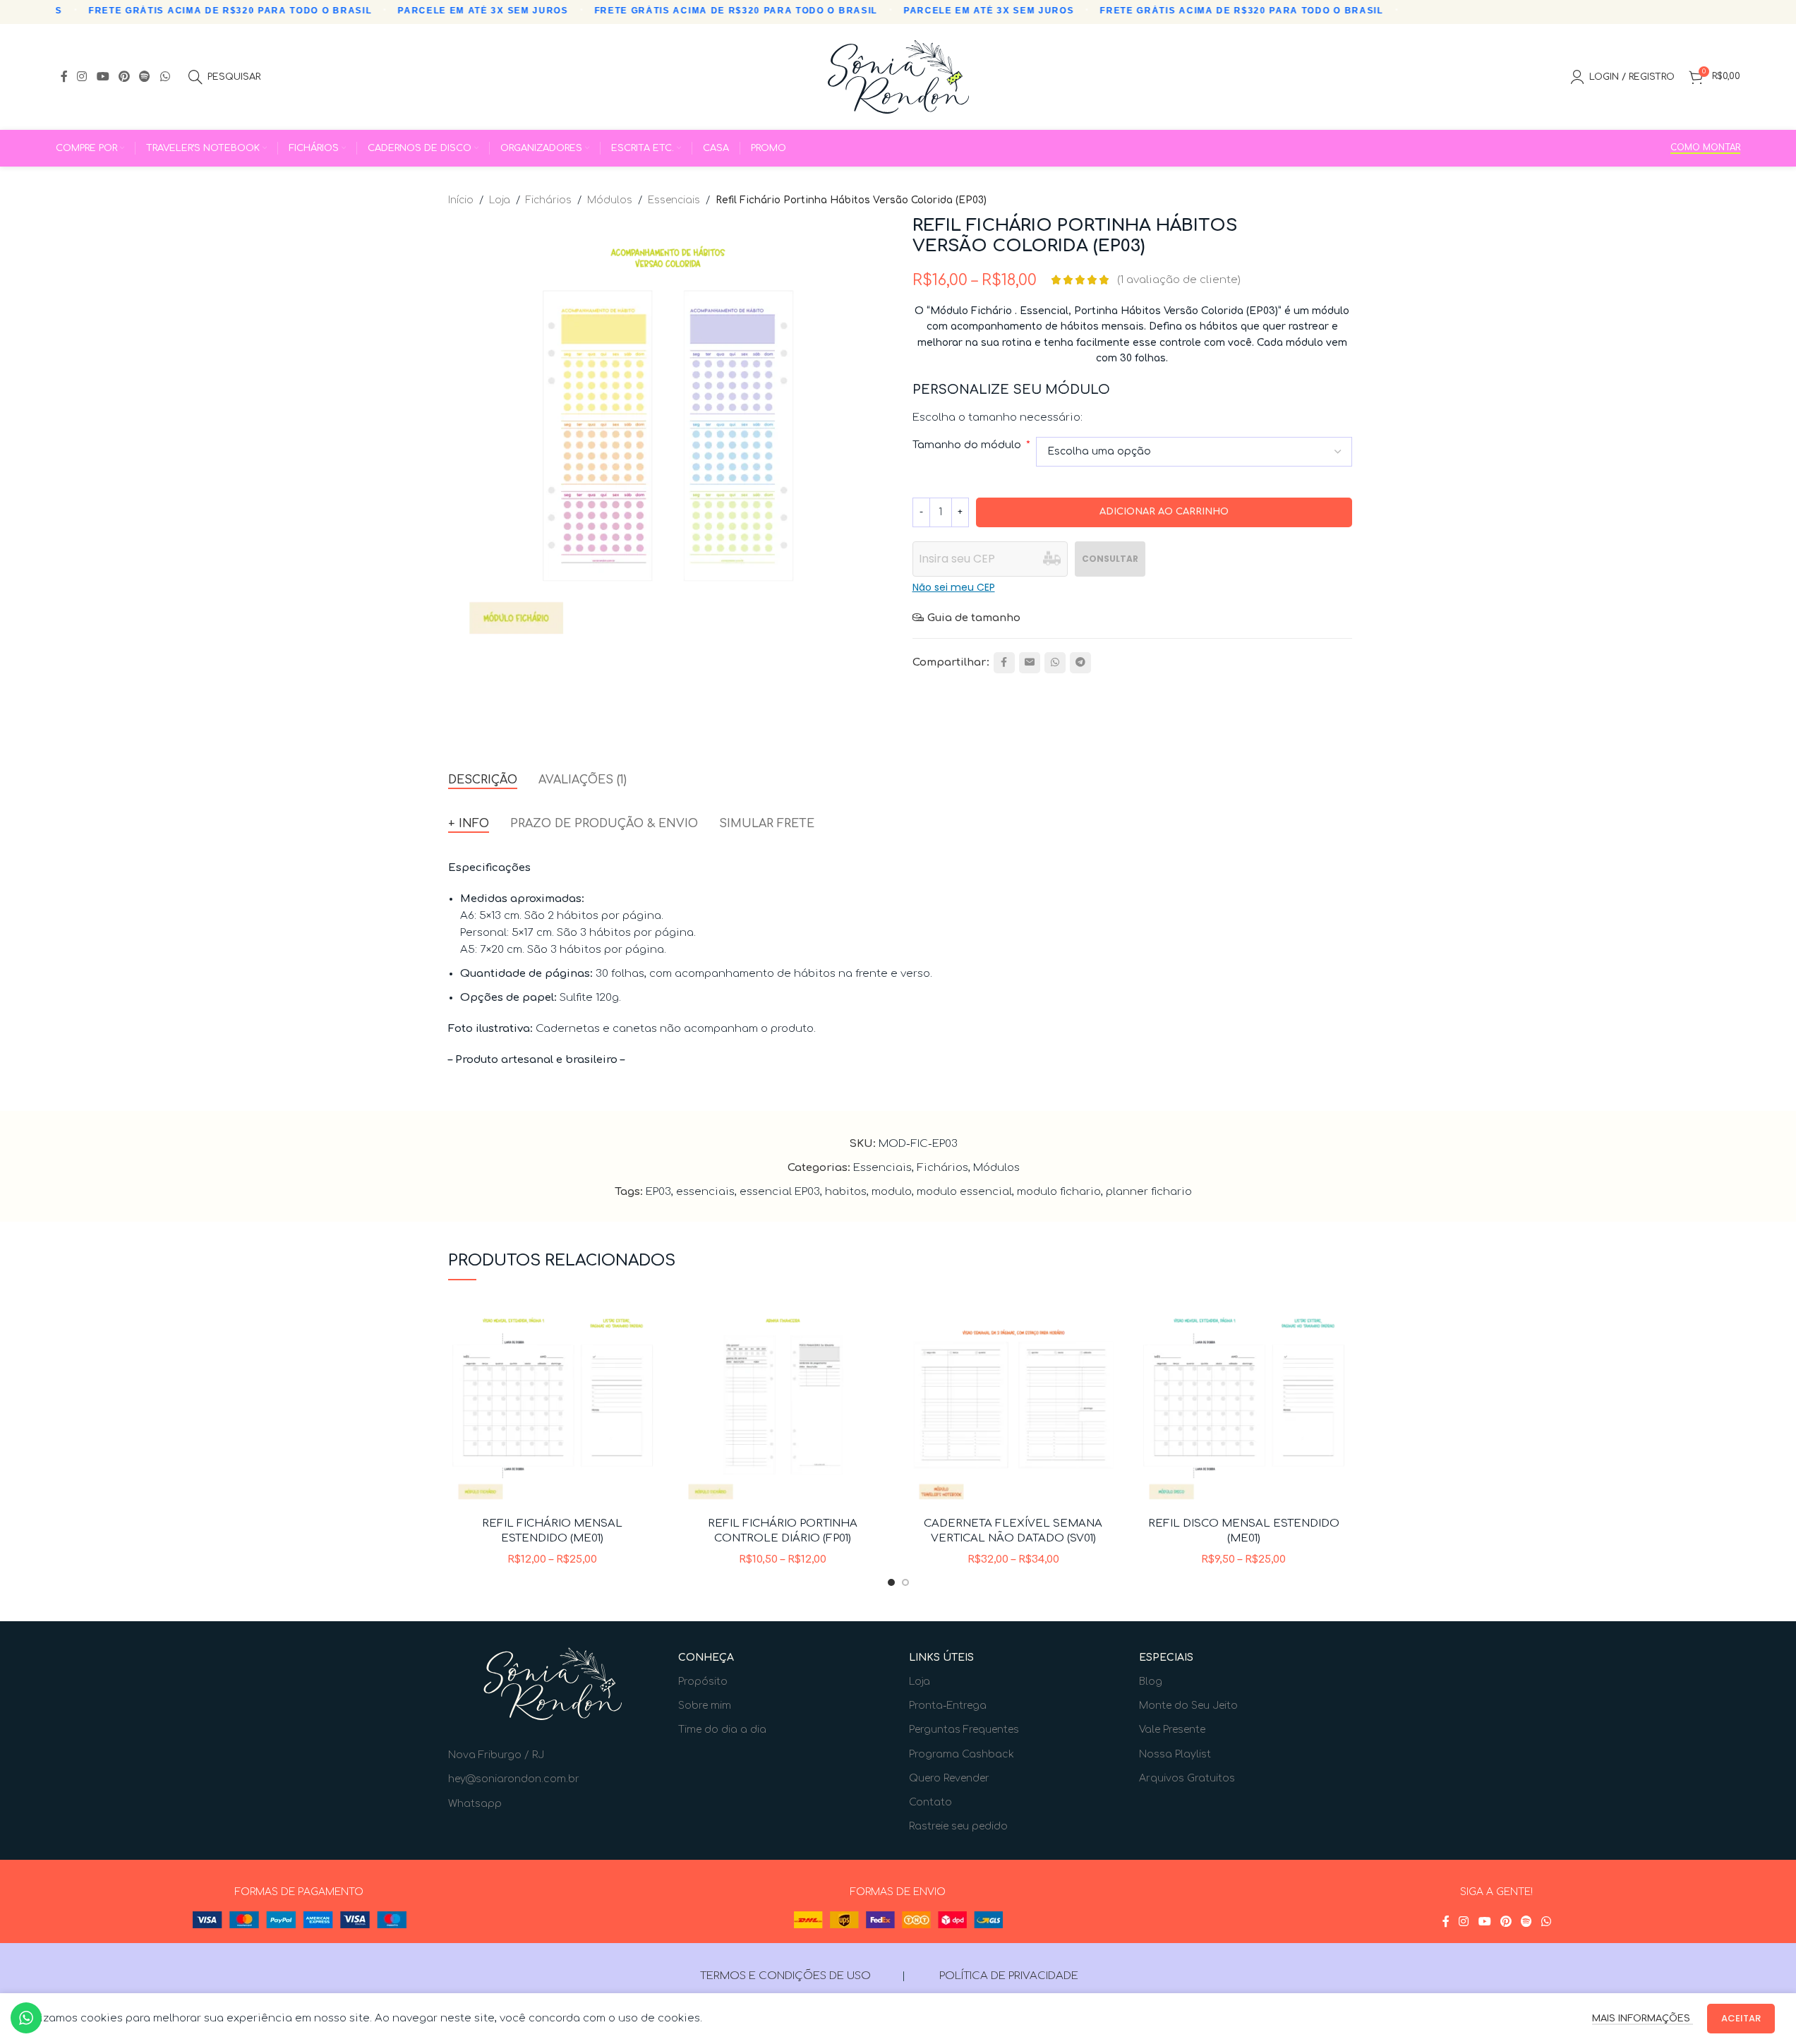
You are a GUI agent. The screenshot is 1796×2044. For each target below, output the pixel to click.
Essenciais (674, 200)
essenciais (705, 1192)
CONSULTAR (1110, 559)
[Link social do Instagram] (82, 77)
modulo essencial (964, 1192)
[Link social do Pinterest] (124, 77)
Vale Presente (1172, 1730)
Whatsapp (475, 1804)
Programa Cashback (962, 1754)
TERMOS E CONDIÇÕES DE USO (785, 1976)
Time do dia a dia (722, 1730)
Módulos (610, 200)
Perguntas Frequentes (964, 1730)
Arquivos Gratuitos (1187, 1778)
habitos (846, 1192)
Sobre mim (705, 1706)
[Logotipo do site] (898, 77)
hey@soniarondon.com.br (514, 1779)
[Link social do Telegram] (1080, 663)
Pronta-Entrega (948, 1706)
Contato (930, 1802)
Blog (1151, 1682)
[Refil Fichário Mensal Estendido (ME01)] (553, 1405)
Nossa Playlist (1175, 1754)
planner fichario (1149, 1192)
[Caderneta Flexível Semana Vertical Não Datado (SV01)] (1014, 1405)
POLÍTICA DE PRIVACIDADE (1009, 1976)
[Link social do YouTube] (103, 77)
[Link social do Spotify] (145, 77)
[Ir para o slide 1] (891, 1582)
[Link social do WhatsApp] (165, 77)
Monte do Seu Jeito (1188, 1706)
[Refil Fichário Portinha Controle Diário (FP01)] (783, 1405)
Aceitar (1741, 2018)
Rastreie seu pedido (958, 1826)
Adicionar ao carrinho (1164, 512)
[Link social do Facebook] (64, 77)
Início (461, 200)
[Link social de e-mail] (1030, 663)
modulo (892, 1192)
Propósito (703, 1682)
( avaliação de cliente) (1179, 280)
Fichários (549, 200)
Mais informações (1643, 2019)
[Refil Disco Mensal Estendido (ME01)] (1244, 1405)
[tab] (483, 780)
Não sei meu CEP (954, 587)
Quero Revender (949, 1778)
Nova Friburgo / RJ (496, 1755)
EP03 (658, 1192)
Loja (500, 200)
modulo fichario (1059, 1192)
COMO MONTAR (1705, 148)
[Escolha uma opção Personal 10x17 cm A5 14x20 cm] (1194, 452)
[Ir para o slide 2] (905, 1582)
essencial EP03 (780, 1192)
